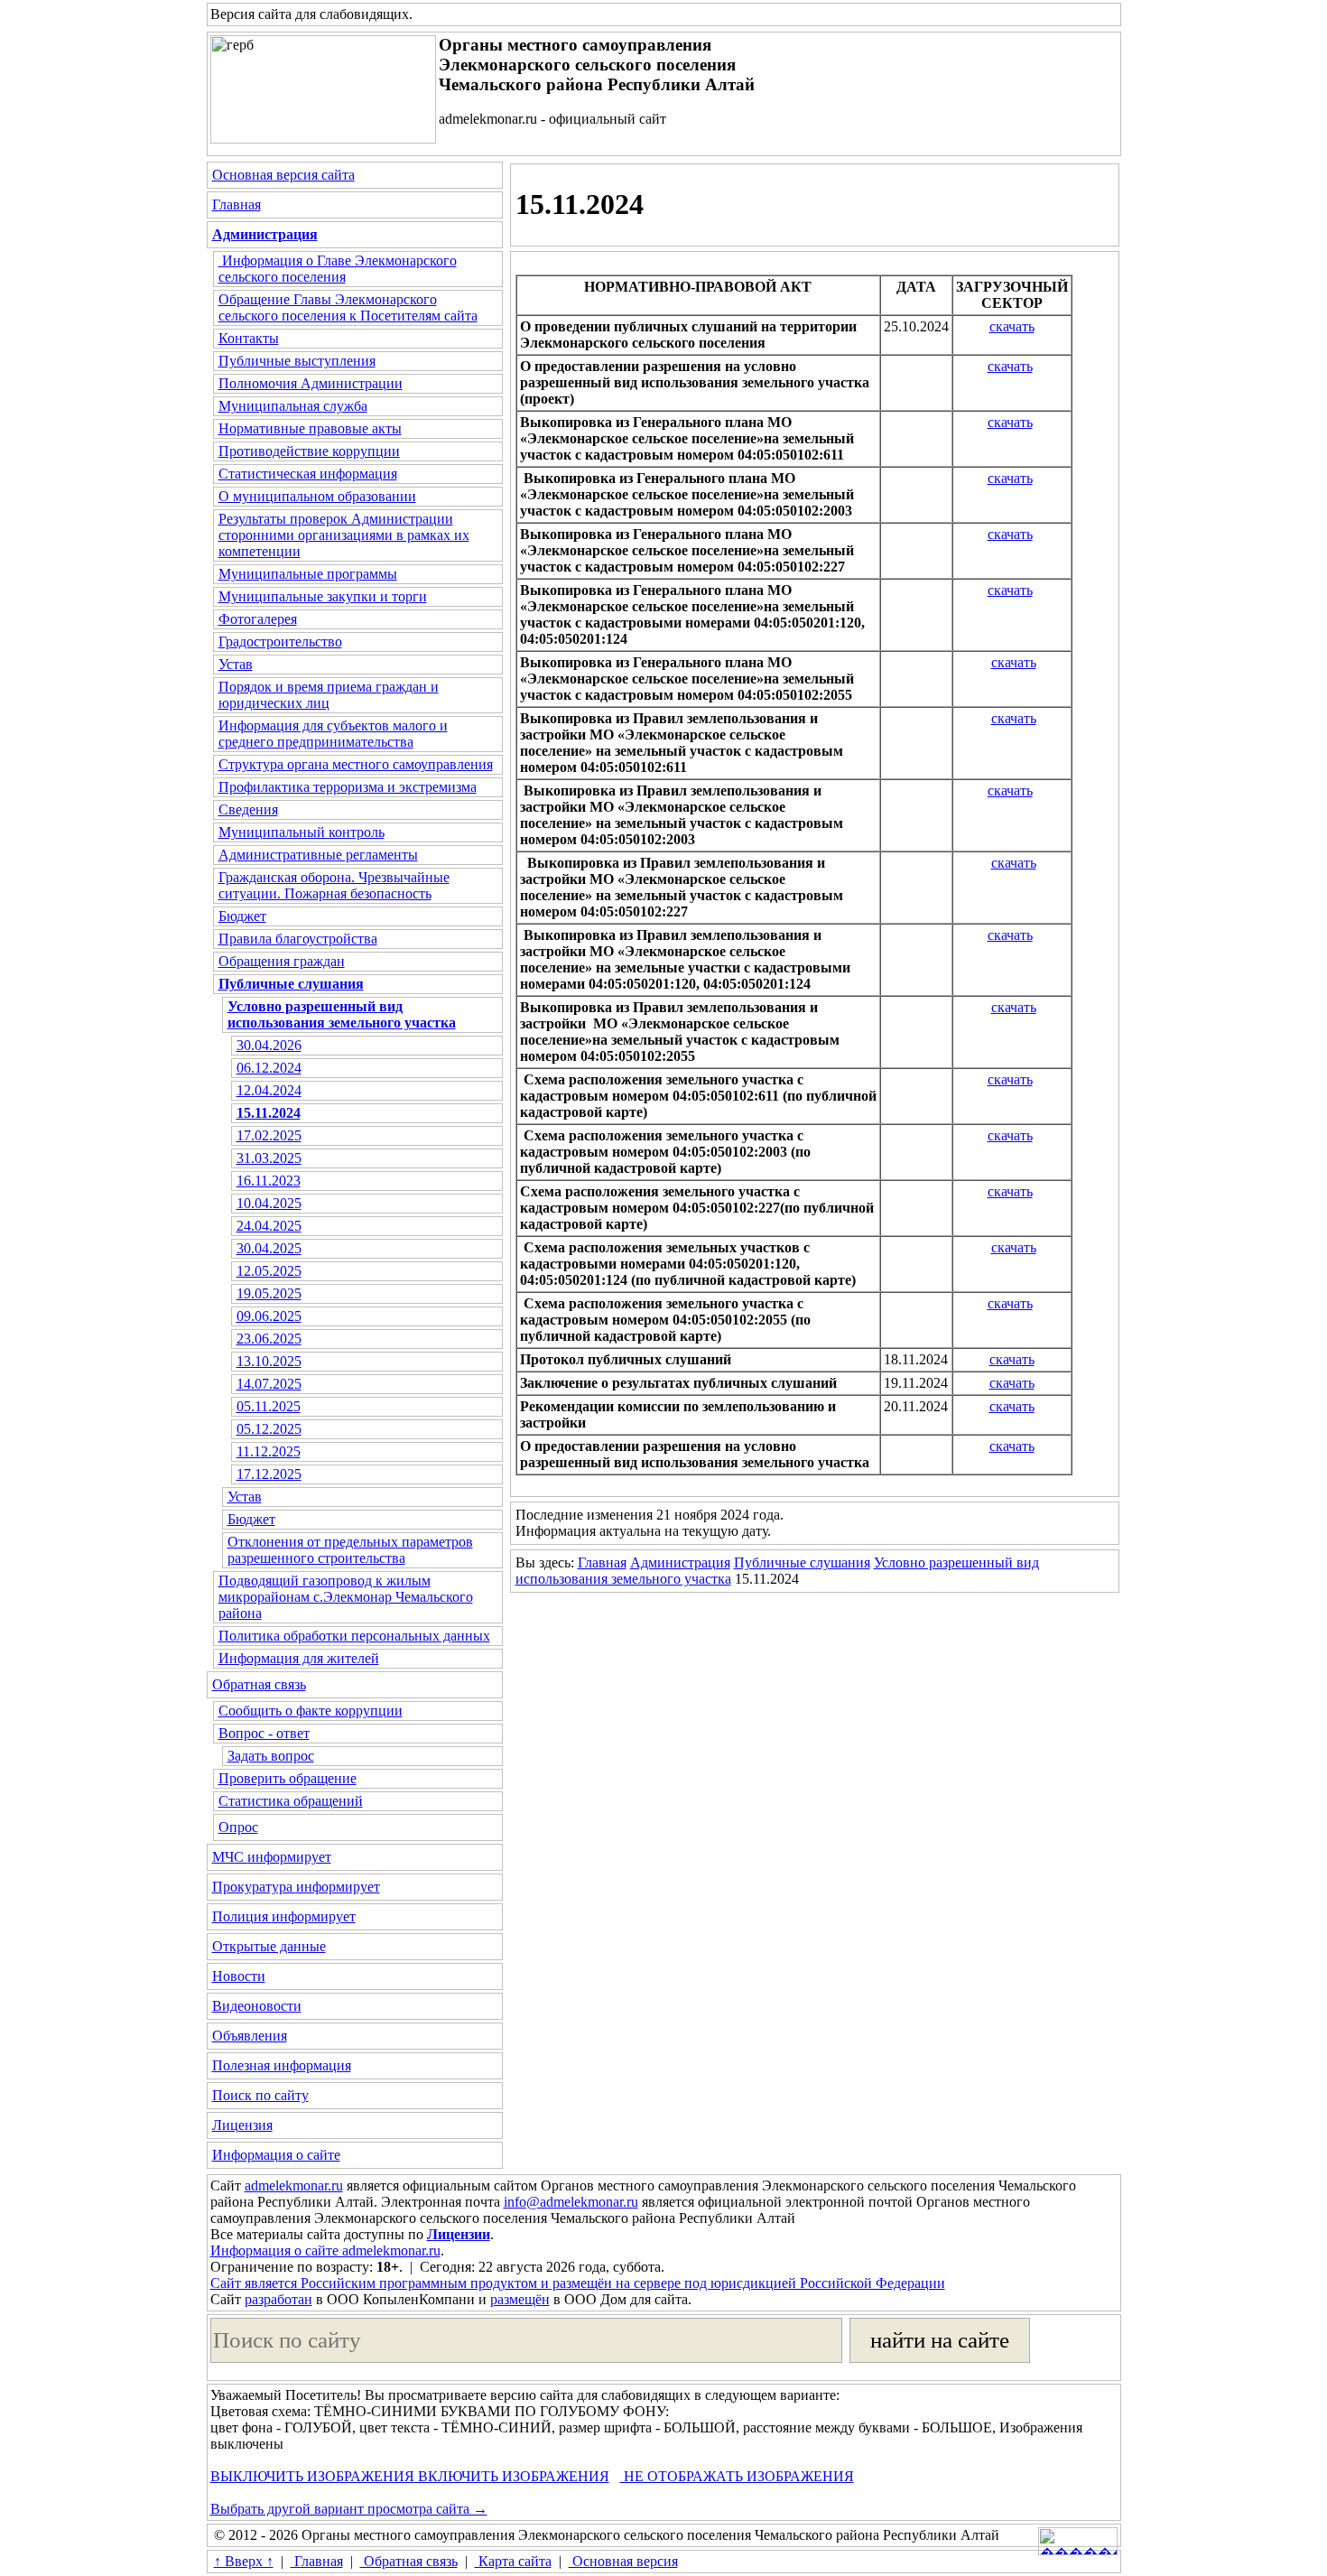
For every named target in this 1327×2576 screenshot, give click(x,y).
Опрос (238, 1827)
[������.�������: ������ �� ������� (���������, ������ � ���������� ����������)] (1078, 2541)
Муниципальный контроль (302, 832)
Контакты (249, 338)
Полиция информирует (284, 1916)
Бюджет (242, 916)
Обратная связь (259, 1684)
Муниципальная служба (293, 406)
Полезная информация (282, 2065)
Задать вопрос (271, 1756)
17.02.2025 (269, 1135)
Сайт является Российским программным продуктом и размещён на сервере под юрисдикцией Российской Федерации (578, 2283)
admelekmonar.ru (294, 2185)
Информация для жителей (299, 1658)
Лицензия (242, 2125)
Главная (237, 205)
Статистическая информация (308, 474)
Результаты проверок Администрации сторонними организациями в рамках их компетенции (344, 535)
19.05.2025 (269, 1293)
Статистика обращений (291, 1801)
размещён (520, 2299)
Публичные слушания (802, 1562)
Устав (236, 664)
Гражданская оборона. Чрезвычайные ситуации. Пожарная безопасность (334, 885)
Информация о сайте (276, 2155)
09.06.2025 (269, 1316)
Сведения (248, 809)
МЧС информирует (272, 1857)
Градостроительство (280, 642)
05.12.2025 (269, 1429)
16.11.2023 (269, 1181)
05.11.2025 (269, 1406)
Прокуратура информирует (296, 1887)
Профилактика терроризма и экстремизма (348, 787)
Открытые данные (269, 1946)
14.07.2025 (269, 1384)
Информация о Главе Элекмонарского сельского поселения (338, 269)
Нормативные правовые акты (310, 428)
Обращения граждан (282, 961)
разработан (278, 2299)
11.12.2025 (269, 1451)
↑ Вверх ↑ (244, 2561)
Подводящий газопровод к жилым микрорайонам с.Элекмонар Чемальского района (346, 1597)
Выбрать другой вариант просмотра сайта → (349, 2509)
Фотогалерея (258, 619)
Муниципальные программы (308, 574)
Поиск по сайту (260, 2095)
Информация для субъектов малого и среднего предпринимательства (333, 734)
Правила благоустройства (298, 939)
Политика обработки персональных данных (354, 1636)
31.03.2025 (269, 1158)
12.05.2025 (269, 1271)
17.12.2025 (269, 1474)
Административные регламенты (318, 855)
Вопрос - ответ (264, 1733)
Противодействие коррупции (309, 451)
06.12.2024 (269, 1068)
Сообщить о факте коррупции (311, 1711)
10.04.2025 (269, 1203)
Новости (239, 1976)
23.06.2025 (269, 1339)
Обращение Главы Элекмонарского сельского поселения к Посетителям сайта (348, 307)
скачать (1012, 326)
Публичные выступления (297, 361)
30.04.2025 (269, 1248)
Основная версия (623, 2561)
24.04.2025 (269, 1226)
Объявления (250, 2036)
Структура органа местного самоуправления (356, 764)
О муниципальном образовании (317, 496)
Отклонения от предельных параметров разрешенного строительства (350, 1550)
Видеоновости (257, 2006)
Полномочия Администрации (311, 383)
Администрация (680, 1562)
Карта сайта (513, 2561)
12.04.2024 (269, 1090)
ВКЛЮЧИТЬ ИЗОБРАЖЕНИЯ (512, 2476)
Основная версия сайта (283, 175)
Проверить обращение (288, 1778)
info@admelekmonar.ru (571, 2202)
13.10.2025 (269, 1361)
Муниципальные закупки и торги (323, 596)
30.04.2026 (269, 1045)
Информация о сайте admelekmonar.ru (325, 2251)
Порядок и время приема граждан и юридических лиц (329, 695)
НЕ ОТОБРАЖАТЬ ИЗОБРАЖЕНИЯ (737, 2476)
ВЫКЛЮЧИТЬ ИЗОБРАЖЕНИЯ (312, 2476)
